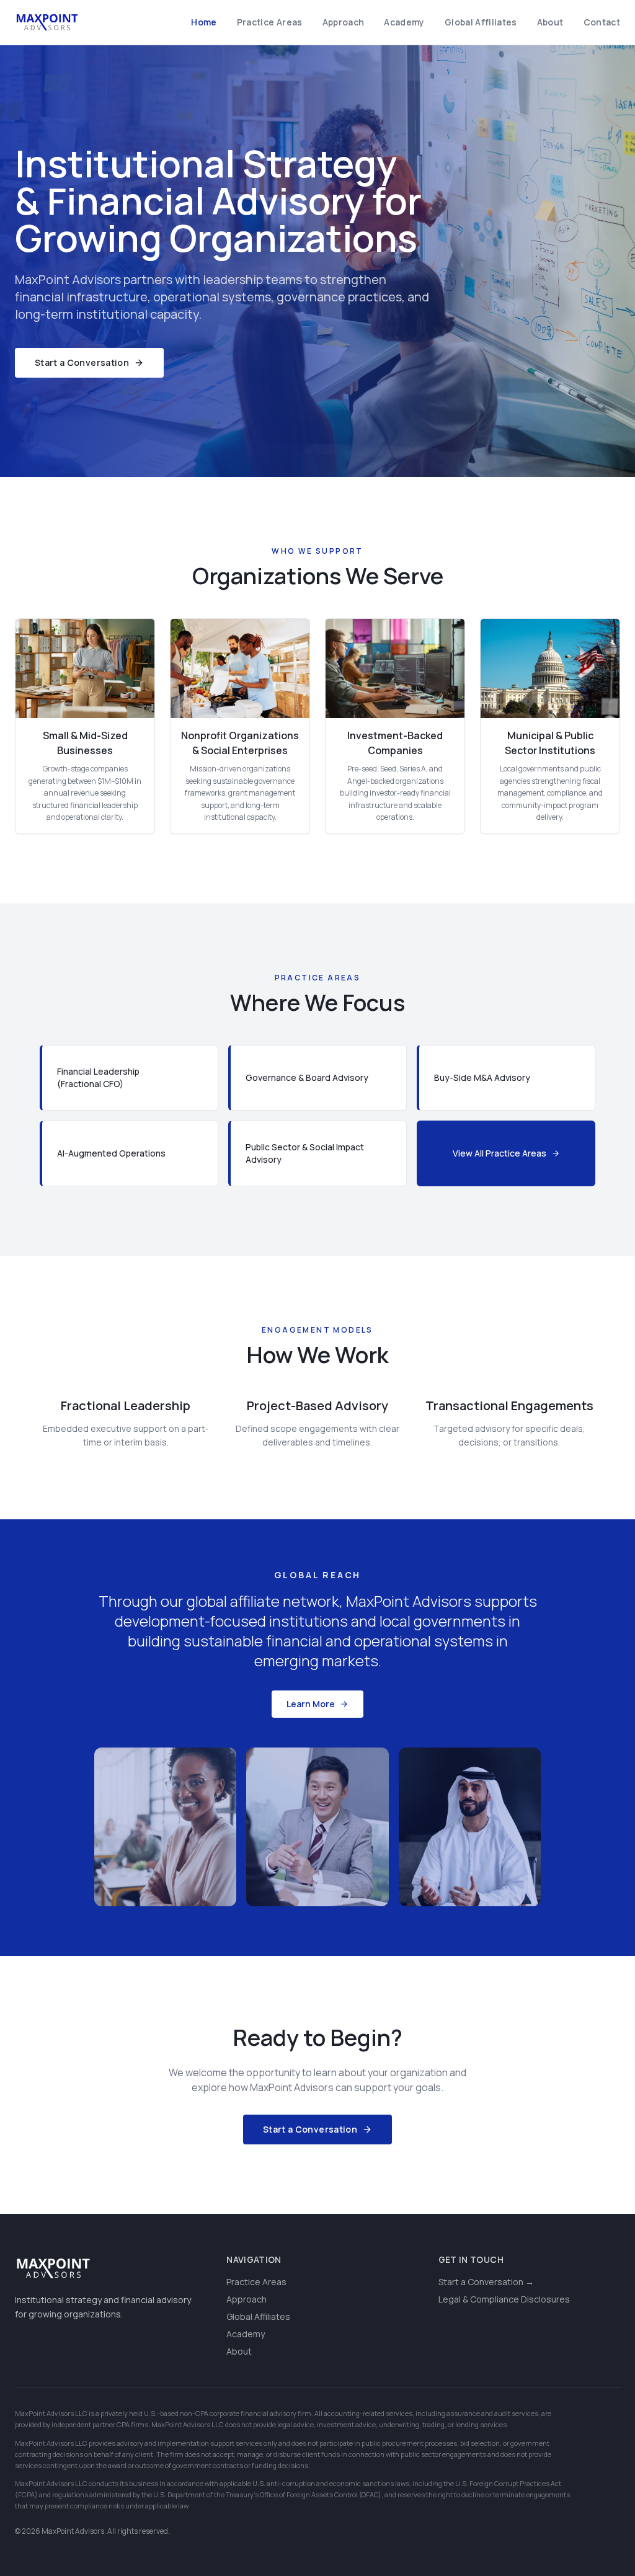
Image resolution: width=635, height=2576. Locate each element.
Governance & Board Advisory (307, 1077)
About (550, 22)
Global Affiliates (481, 22)
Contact (602, 22)
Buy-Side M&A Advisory (482, 1077)
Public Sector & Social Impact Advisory (305, 1153)
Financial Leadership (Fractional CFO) (98, 1077)
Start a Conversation (82, 362)
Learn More (311, 1704)
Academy (404, 22)
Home (204, 22)
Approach (344, 22)
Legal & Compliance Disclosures (504, 2299)
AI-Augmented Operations (111, 1153)
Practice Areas (270, 22)
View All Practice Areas (500, 1153)
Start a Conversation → (486, 2282)
